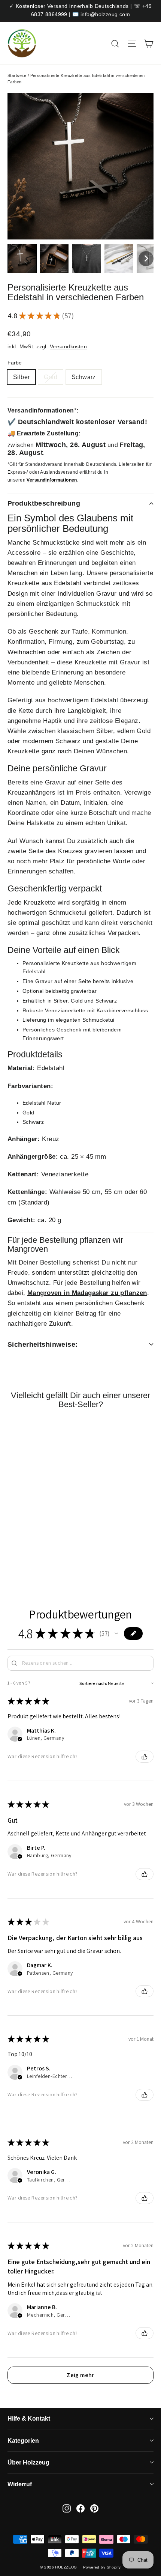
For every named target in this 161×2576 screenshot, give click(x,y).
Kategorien (23, 2441)
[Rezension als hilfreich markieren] (145, 1757)
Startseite (17, 75)
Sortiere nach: (93, 1683)
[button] (22, 259)
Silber (21, 377)
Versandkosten (69, 346)
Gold (51, 377)
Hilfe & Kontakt (29, 2419)
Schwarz (84, 377)
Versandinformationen (52, 480)
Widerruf (20, 2484)
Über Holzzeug (28, 2462)
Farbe (15, 363)
